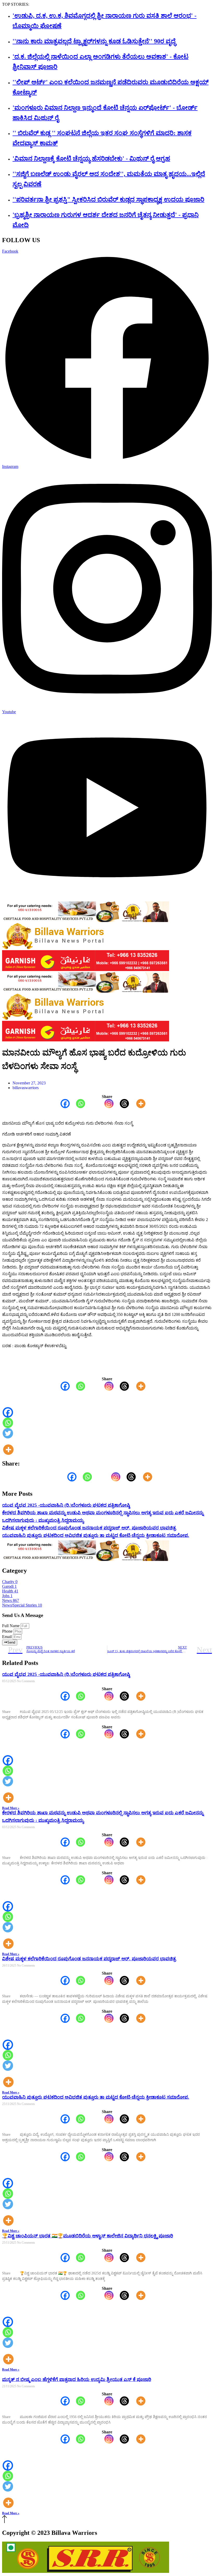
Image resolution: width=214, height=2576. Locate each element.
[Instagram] (106, 1104)
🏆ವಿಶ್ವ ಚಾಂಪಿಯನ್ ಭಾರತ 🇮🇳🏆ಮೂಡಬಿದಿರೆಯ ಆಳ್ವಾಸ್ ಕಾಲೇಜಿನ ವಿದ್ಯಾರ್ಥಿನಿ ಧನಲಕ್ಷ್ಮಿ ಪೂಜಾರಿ (88, 2236)
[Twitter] (8, 1433)
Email (7, 1637)
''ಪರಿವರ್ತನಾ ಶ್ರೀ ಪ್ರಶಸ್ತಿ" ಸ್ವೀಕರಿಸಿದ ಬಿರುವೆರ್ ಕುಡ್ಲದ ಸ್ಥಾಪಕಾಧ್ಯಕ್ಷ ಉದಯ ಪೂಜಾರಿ (108, 199)
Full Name (11, 1626)
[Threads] (121, 1104)
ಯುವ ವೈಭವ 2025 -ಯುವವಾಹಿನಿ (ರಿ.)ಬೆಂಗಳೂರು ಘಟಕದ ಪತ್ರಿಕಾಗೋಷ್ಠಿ (66, 1505)
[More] (138, 1104)
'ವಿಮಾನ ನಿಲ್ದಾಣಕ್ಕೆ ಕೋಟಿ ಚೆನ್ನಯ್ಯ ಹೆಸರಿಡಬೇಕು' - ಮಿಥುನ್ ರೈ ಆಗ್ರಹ (91, 158)
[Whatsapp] (77, 1104)
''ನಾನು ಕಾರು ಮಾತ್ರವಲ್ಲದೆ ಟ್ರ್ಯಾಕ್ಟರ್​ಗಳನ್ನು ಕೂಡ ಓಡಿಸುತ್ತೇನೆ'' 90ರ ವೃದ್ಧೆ (94, 41)
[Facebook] (62, 1104)
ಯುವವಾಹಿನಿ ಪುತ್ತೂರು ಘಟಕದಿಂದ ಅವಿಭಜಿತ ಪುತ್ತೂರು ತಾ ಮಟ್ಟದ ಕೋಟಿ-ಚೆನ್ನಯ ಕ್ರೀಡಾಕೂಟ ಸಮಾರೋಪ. (96, 1535)
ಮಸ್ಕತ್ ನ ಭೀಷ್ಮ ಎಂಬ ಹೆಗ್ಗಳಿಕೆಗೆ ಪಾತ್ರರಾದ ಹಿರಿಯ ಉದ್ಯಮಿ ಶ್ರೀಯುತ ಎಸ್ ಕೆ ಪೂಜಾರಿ (77, 2379)
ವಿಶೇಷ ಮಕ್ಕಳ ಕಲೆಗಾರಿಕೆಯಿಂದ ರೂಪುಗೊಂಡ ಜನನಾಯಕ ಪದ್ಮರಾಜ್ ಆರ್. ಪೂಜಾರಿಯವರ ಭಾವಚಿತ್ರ (89, 1528)
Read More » (11, 1808)
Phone (8, 1631)
